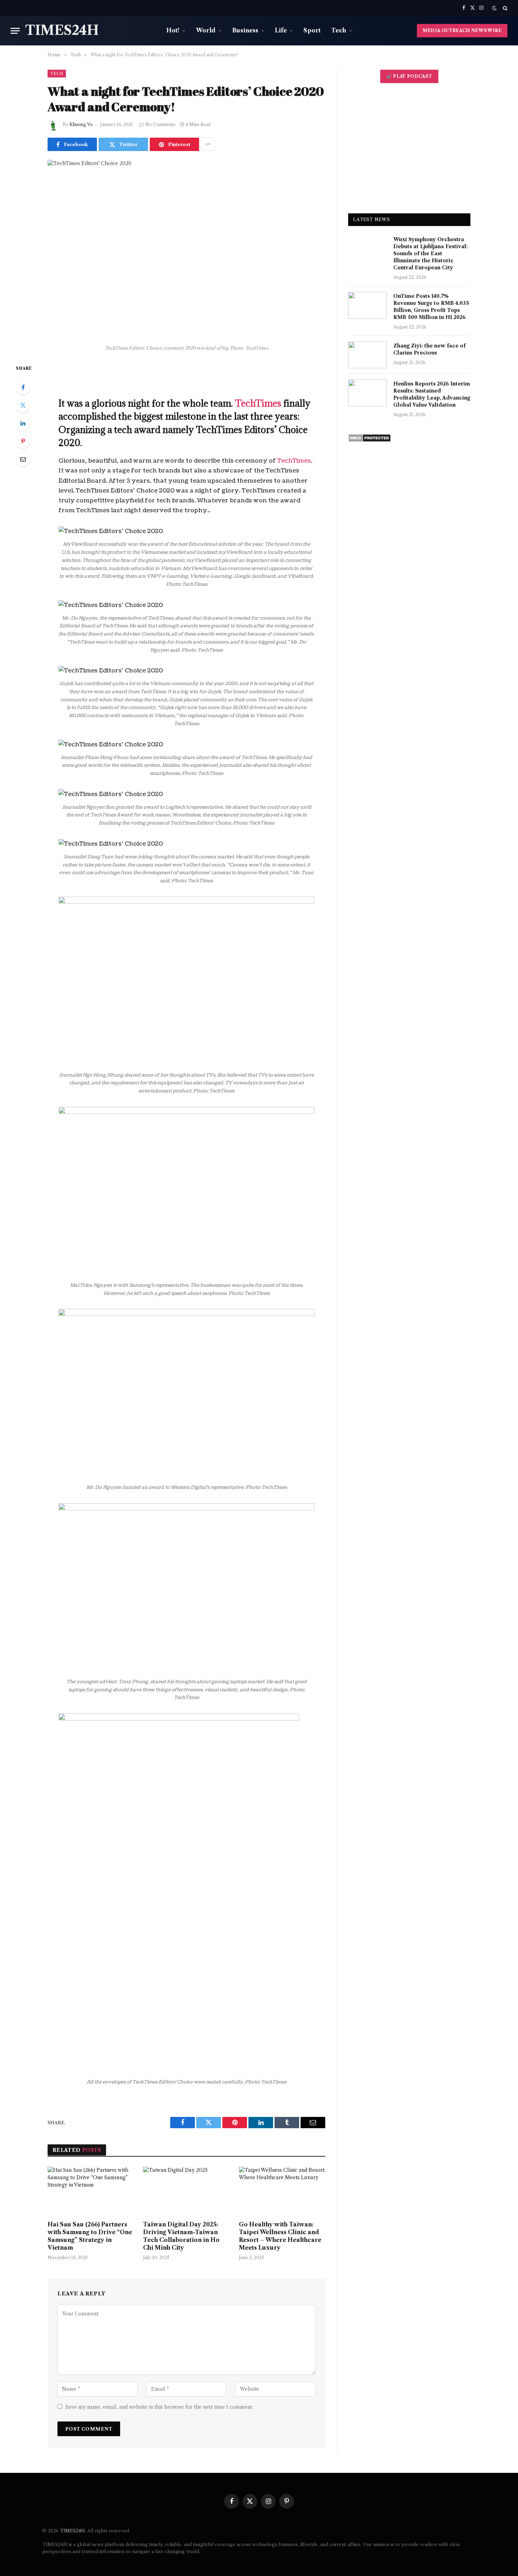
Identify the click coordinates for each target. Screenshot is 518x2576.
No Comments (160, 124)
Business (245, 30)
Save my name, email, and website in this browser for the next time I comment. (159, 2407)
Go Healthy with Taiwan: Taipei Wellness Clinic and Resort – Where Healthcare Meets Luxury (280, 2236)
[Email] (23, 459)
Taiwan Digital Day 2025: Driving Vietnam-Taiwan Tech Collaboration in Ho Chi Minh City (181, 2236)
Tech (339, 30)
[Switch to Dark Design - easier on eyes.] (494, 8)
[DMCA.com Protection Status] (369, 440)
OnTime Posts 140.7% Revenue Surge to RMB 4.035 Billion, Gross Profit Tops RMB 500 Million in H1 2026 (431, 307)
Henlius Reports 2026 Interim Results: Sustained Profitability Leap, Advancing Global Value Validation (432, 394)
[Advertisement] (409, 148)
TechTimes (258, 403)
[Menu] (15, 31)
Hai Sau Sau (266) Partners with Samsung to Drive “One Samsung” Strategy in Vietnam (90, 2236)
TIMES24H (72, 2531)
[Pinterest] (23, 441)
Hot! (173, 30)
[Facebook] (23, 387)
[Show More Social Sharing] (208, 144)
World (206, 30)
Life (281, 30)
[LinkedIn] (23, 423)
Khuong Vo (81, 124)
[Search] (504, 8)
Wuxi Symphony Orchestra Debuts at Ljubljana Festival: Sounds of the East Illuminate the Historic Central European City (430, 253)
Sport (312, 30)
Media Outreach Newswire (462, 30)
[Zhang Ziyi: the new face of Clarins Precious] (368, 355)
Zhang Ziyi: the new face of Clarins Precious (429, 349)
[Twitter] (23, 405)
